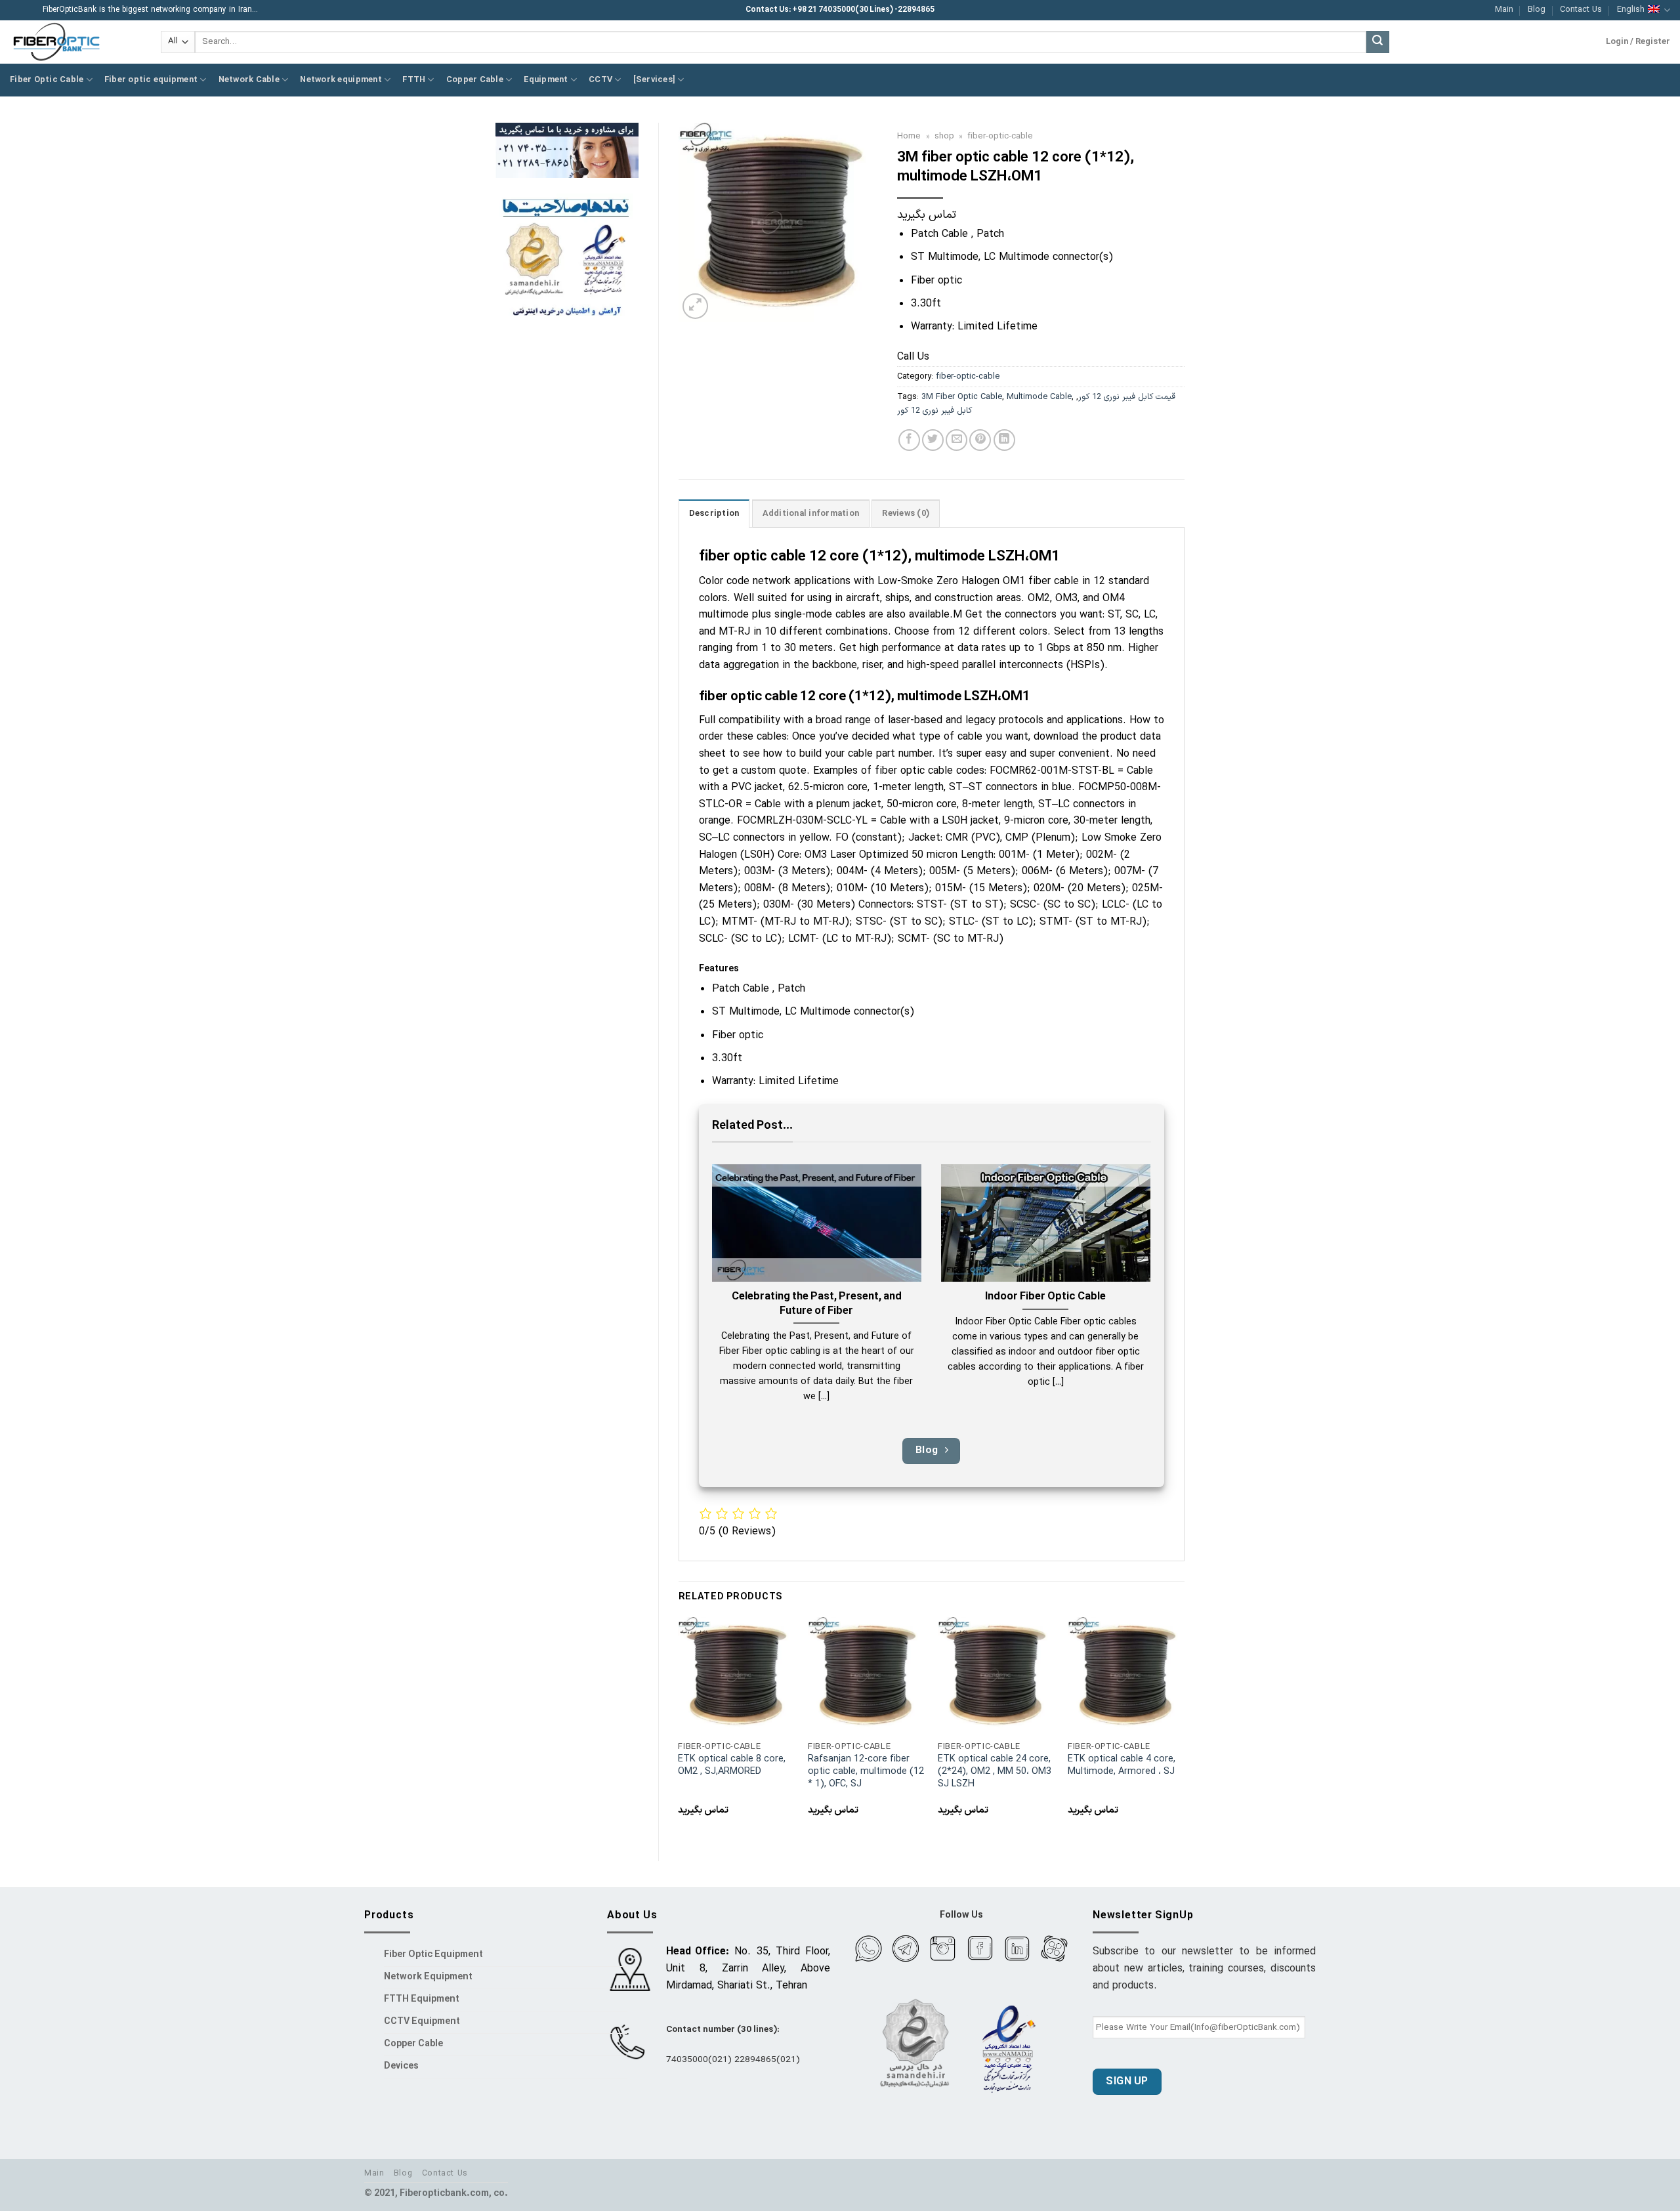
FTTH (414, 80)
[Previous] (679, 1728)
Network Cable (249, 80)
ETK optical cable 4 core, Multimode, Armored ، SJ (1122, 1766)
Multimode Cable (1039, 397)
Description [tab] (714, 514)
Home (909, 136)
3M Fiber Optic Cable (962, 397)
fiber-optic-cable (1000, 136)
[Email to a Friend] (956, 440)
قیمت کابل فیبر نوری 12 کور (1127, 397)
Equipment (546, 80)
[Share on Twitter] (933, 440)
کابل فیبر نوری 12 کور (934, 411)
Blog (1537, 10)
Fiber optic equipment (151, 80)
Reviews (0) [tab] (906, 514)
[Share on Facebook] (909, 440)
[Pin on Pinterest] (980, 440)
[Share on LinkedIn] (1004, 440)
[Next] (1184, 1728)
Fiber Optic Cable (47, 80)
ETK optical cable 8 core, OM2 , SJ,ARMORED (732, 1766)
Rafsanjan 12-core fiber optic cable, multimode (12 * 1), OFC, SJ (866, 1772)
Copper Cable (475, 80)
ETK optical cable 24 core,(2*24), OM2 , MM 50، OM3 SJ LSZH (995, 1772)
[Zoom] (695, 306)
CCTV (600, 80)
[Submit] (1377, 42)
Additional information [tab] (811, 514)
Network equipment (341, 80)
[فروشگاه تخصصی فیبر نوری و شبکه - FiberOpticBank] (75, 42)
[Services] (655, 80)
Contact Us (1581, 10)
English (1631, 10)
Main (1504, 10)
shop (944, 136)
